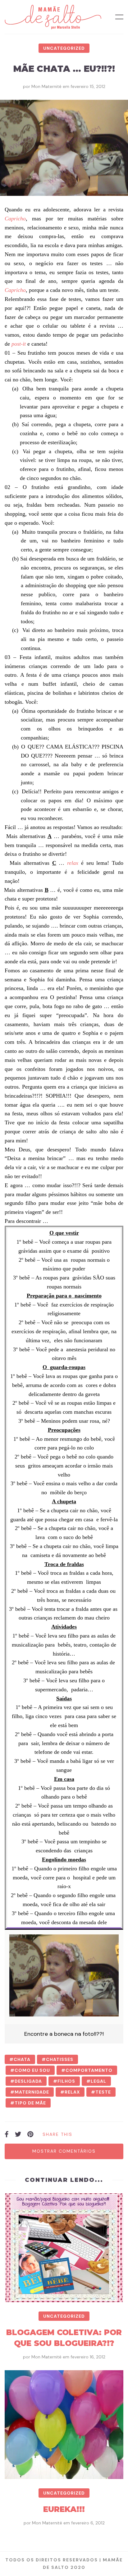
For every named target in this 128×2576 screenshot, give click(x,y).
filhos (66, 2081)
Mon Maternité (46, 86)
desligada (28, 2081)
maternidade (32, 2092)
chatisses (60, 2059)
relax (72, 2092)
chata (22, 2059)
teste (103, 2092)
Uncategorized (64, 48)
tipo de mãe (30, 2103)
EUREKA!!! (64, 2509)
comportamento (89, 2070)
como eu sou (32, 2070)
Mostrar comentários (64, 2151)
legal (98, 2081)
